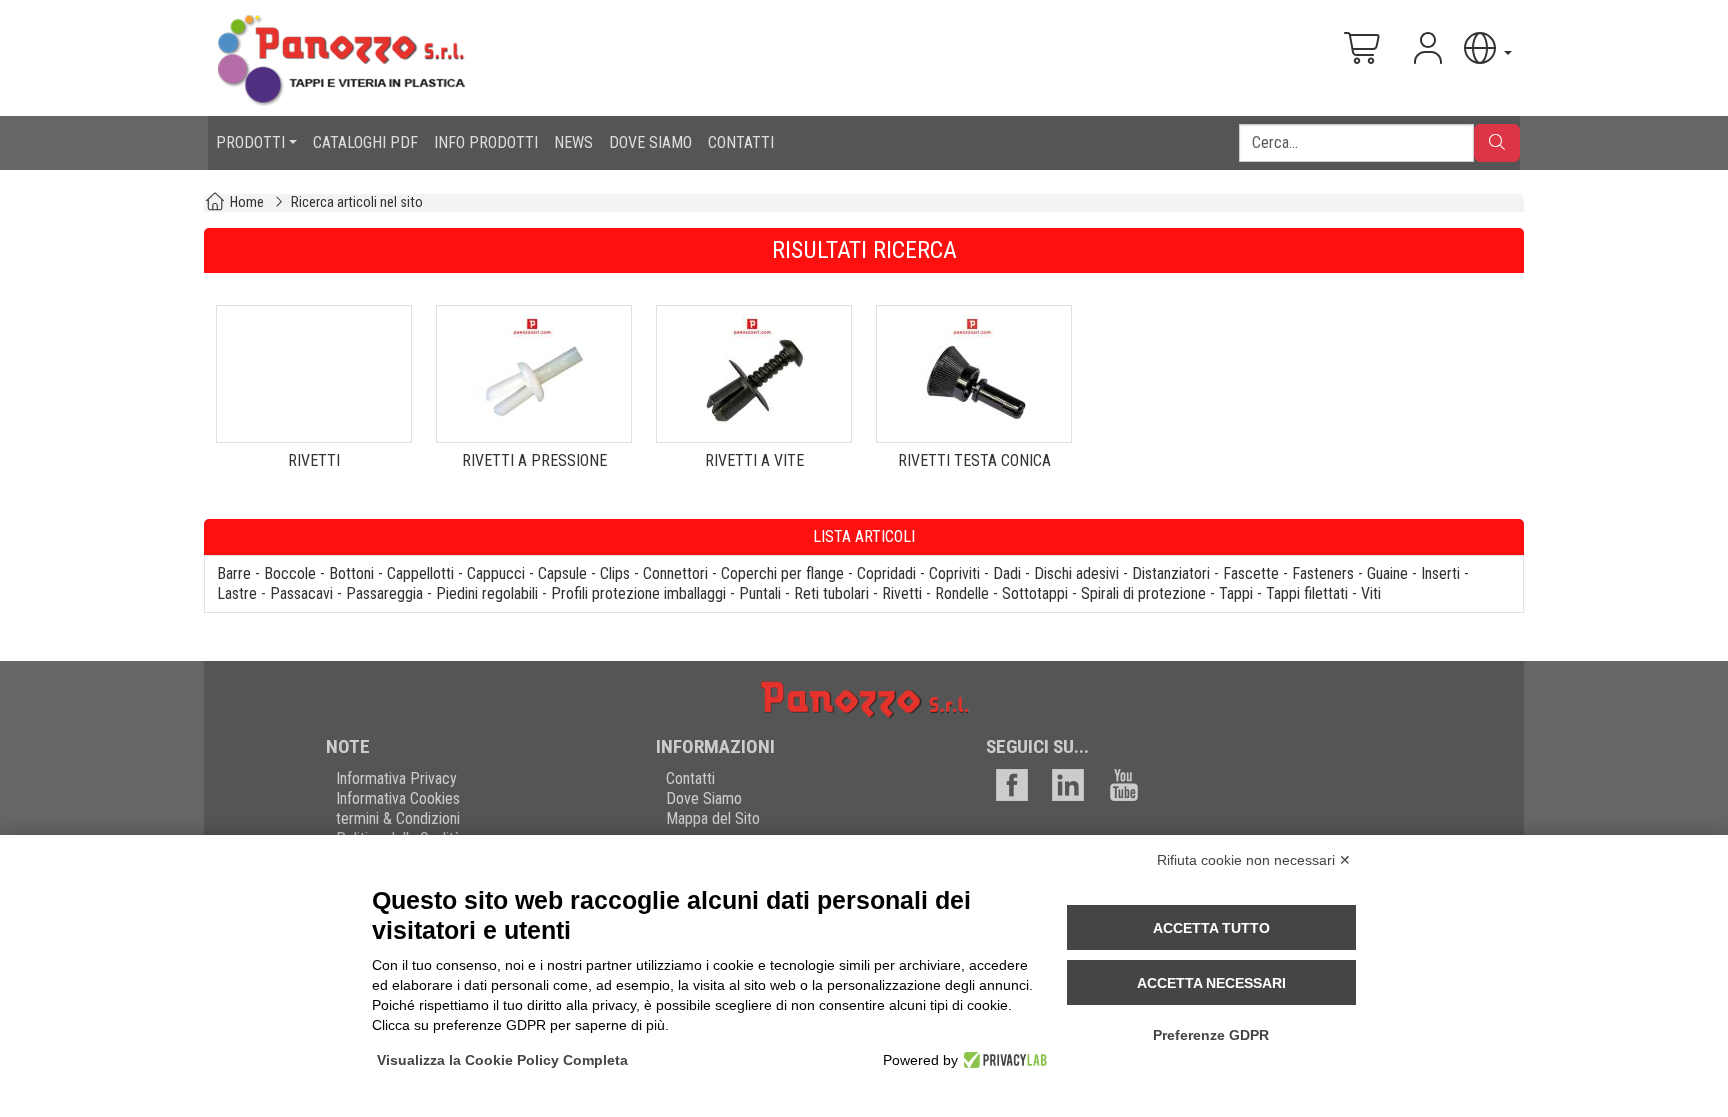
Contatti (690, 778)
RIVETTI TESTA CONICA (974, 460)
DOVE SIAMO (650, 142)
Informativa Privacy (396, 778)
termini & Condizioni (398, 818)
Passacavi (301, 593)
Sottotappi (1035, 593)
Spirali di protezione (1143, 593)
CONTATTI (741, 142)
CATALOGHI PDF (365, 142)
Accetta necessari (1211, 983)
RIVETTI (314, 460)
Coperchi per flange (782, 573)
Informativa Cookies (398, 798)
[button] (1486, 48)
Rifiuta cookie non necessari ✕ (1254, 860)
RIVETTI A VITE (754, 460)
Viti (1371, 593)
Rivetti (902, 593)
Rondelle (962, 593)
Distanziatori (1171, 573)
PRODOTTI (250, 142)
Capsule (562, 573)
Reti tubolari (831, 593)
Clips (615, 573)
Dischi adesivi (1076, 573)
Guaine (1387, 573)
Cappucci (496, 573)
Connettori (675, 573)
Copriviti (954, 573)
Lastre (237, 593)
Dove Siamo (704, 798)
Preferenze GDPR (1211, 1035)
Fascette (1251, 573)
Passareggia (384, 593)
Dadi (1007, 573)
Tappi (1236, 593)
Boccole (290, 573)
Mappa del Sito (713, 818)
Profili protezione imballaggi (638, 593)
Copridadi (886, 573)
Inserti (1440, 573)
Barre (234, 573)
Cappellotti (420, 573)
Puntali (760, 593)
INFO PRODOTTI (486, 142)
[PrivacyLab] (1002, 1060)
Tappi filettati (1307, 593)
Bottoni (351, 573)
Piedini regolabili (487, 593)
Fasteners (1323, 573)
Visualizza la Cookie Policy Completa (502, 1060)
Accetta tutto (1211, 928)
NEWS (573, 142)
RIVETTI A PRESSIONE (534, 460)
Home (247, 202)
